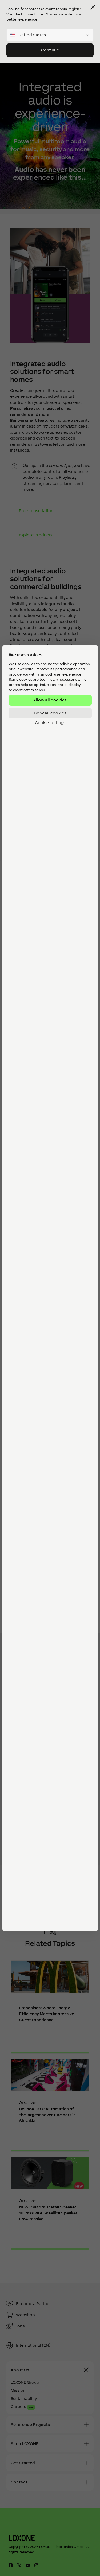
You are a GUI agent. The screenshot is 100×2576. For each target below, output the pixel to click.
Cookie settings (50, 723)
